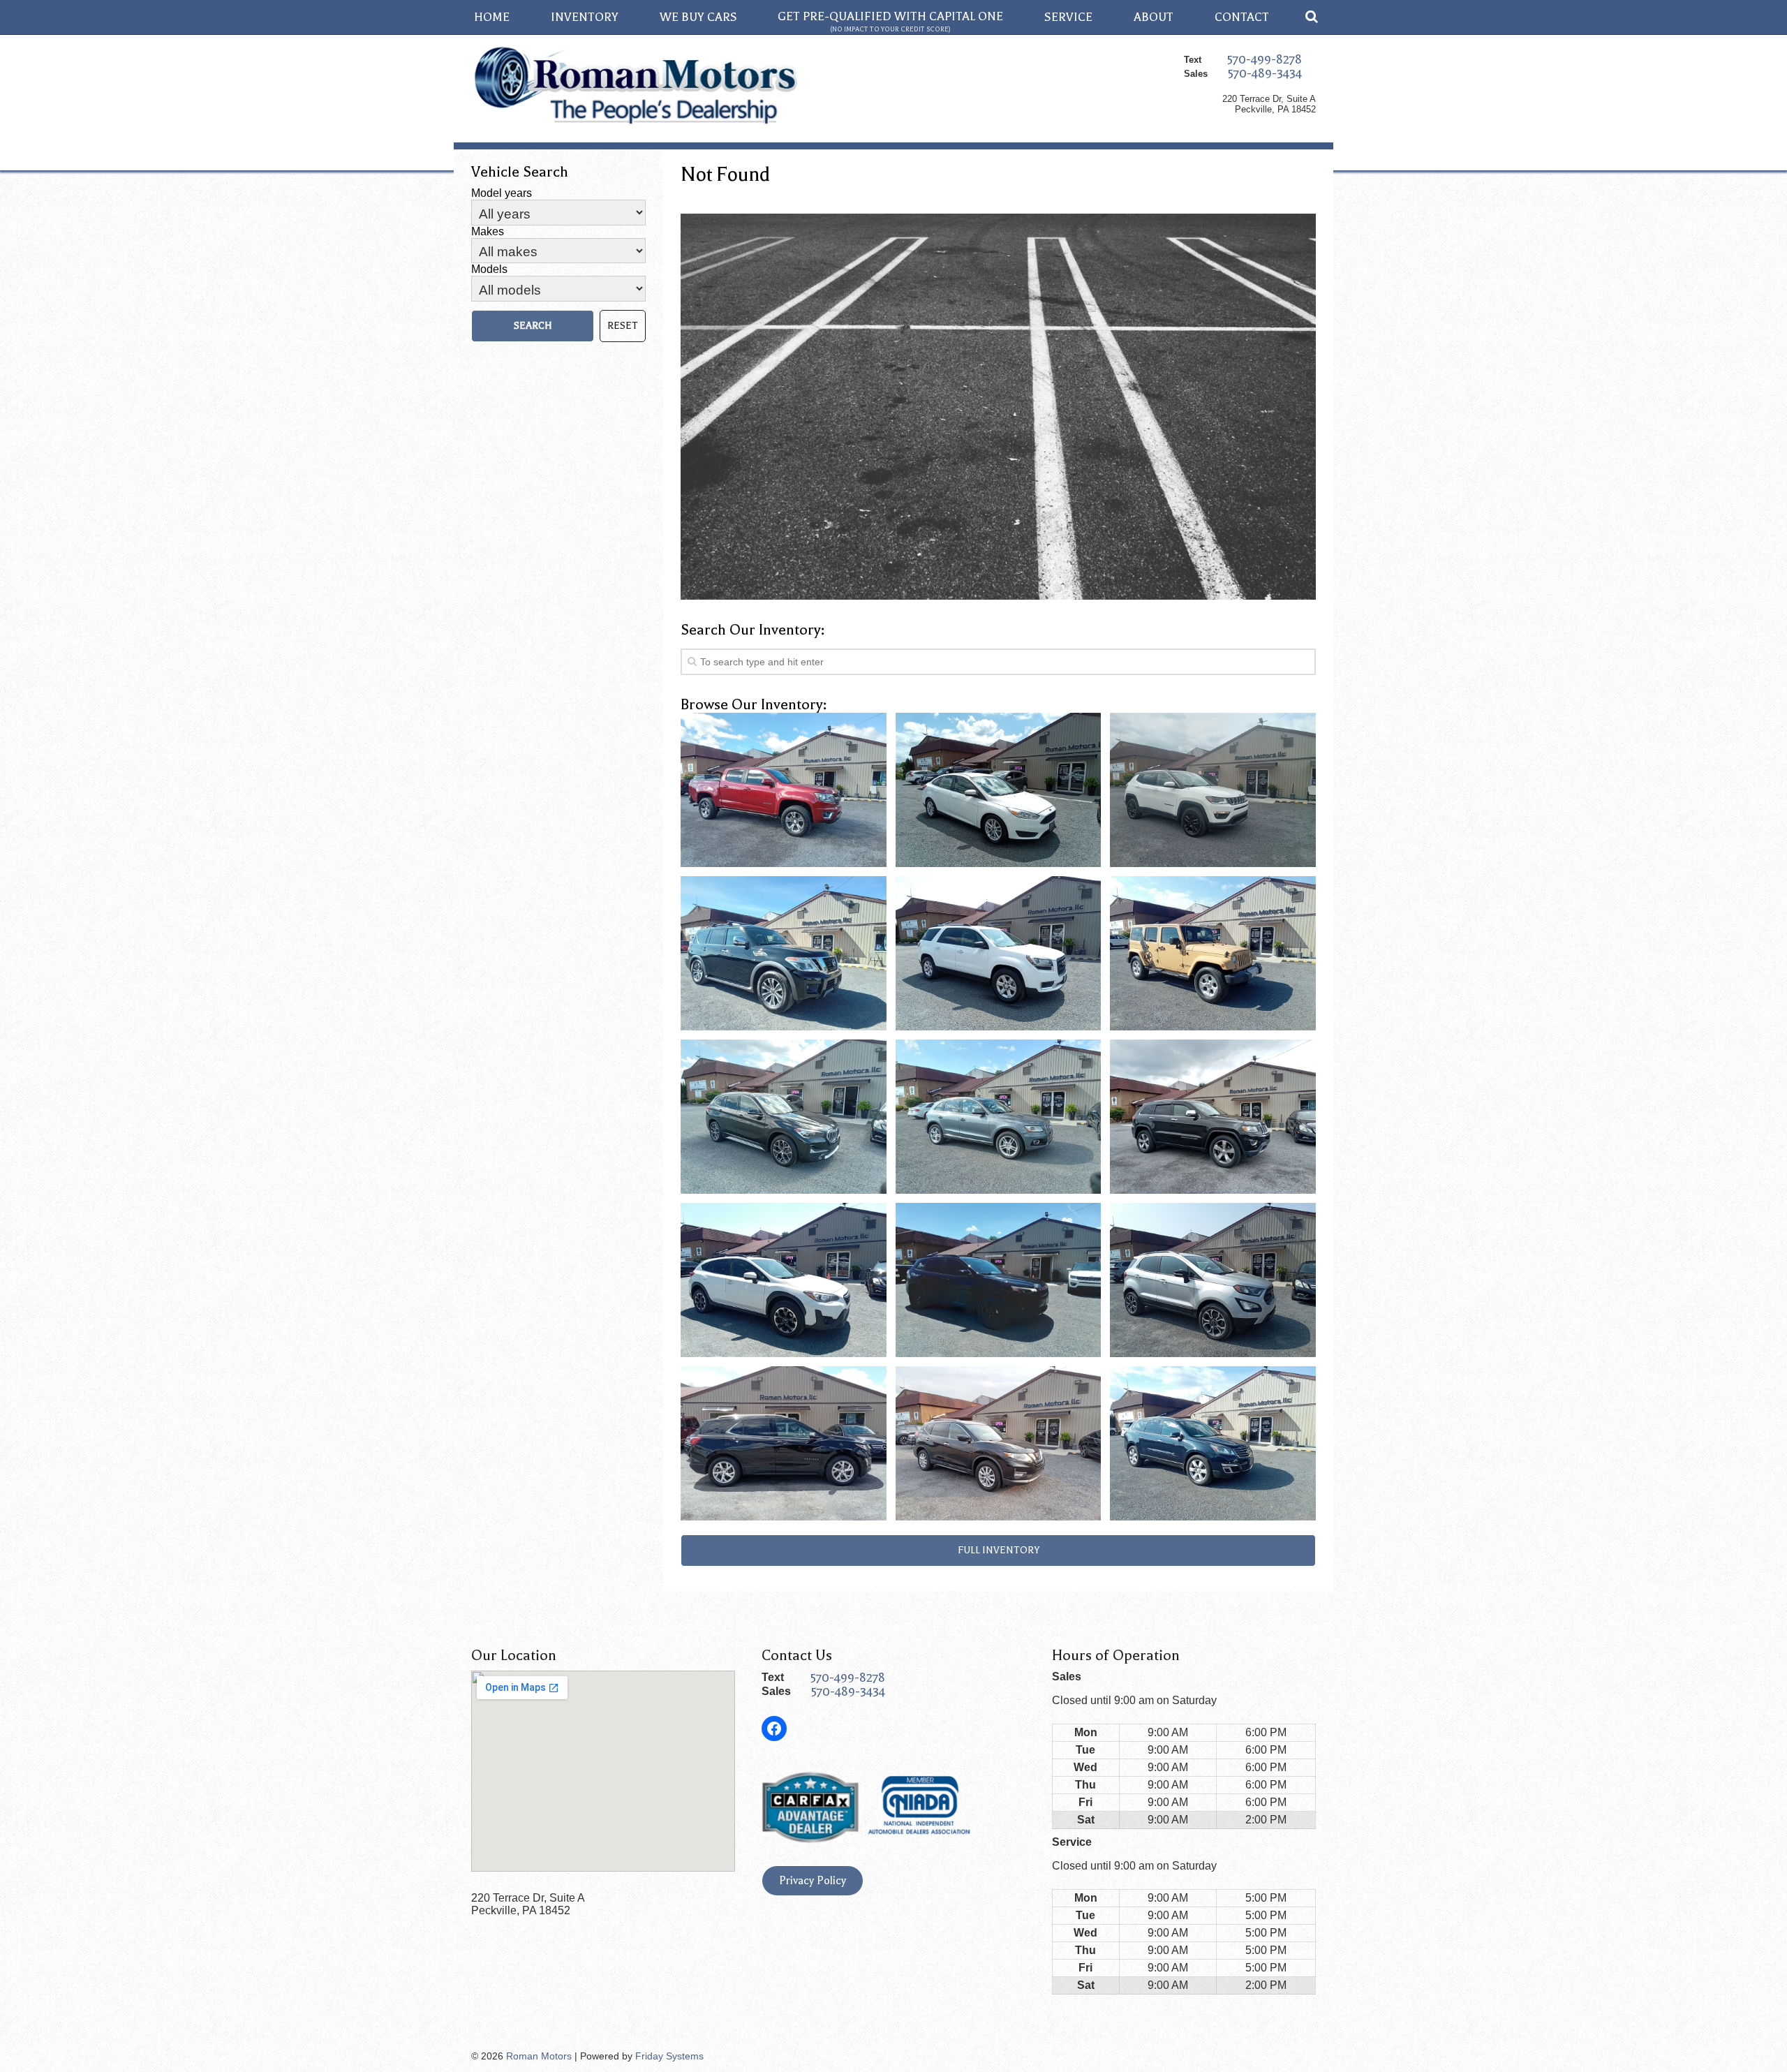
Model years (502, 193)
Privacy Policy (813, 1881)
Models (489, 269)
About (1154, 17)
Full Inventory (999, 1550)
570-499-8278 (1265, 59)
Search (533, 326)
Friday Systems (669, 2056)
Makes (488, 231)
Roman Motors (539, 2056)
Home (492, 17)
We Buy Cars (698, 17)
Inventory (585, 17)
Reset (623, 326)
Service (1068, 17)
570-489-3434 (1265, 73)
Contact (1242, 17)
